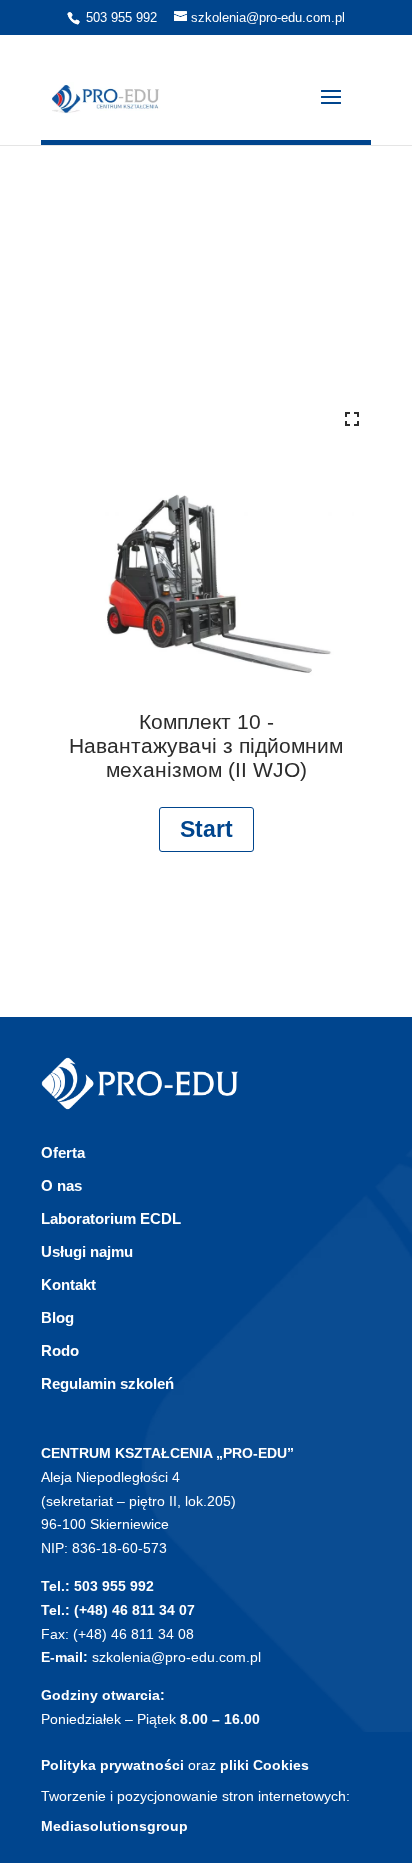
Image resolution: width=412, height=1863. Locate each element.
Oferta (63, 1152)
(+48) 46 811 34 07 (134, 1610)
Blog (57, 1317)
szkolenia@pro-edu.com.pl (176, 1657)
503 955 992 (121, 17)
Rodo (60, 1350)
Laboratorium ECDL (111, 1218)
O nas (61, 1185)
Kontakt (68, 1284)
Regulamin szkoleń (107, 1383)
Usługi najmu (87, 1251)
